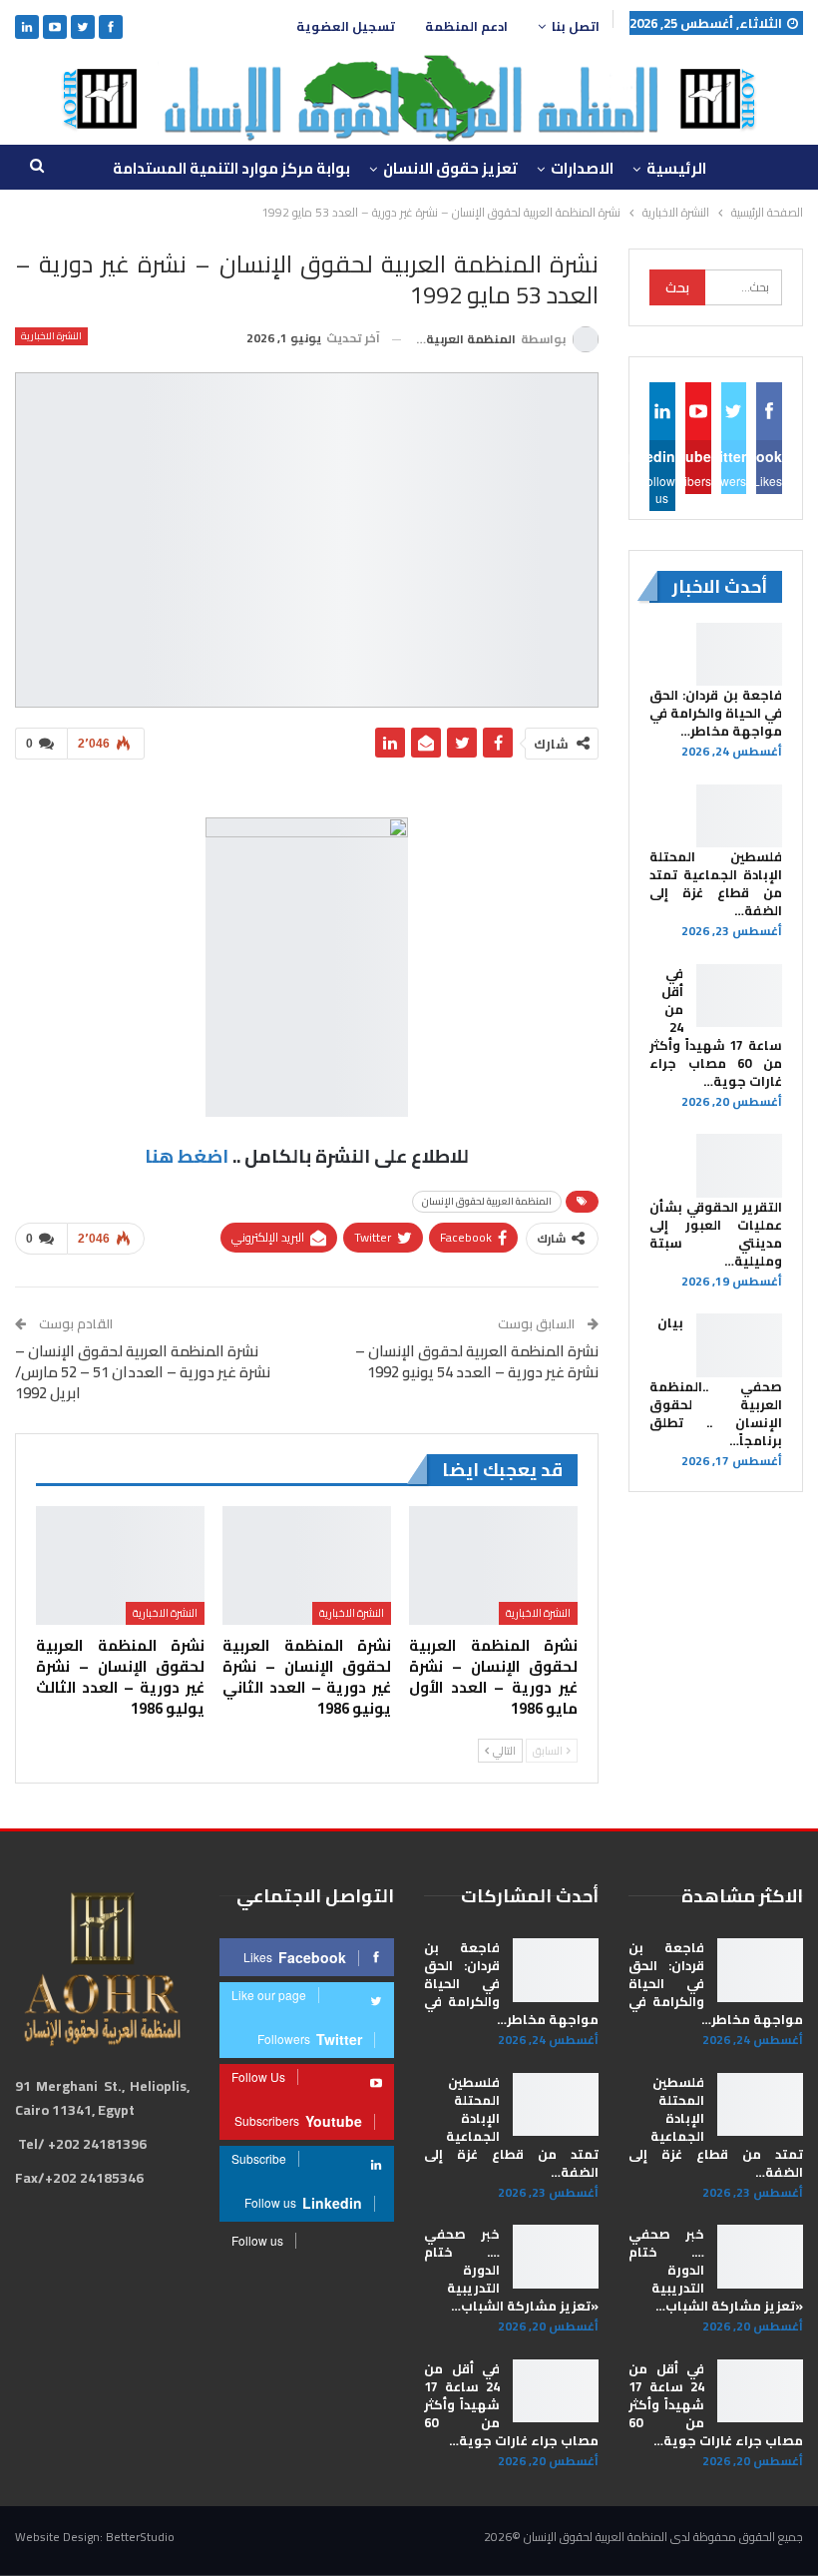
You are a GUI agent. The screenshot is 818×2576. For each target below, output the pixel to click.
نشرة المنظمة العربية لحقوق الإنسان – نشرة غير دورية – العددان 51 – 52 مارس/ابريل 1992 (143, 1372)
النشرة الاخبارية (51, 336)
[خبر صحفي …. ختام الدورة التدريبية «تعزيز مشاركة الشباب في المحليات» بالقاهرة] (760, 2257)
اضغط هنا (187, 1156)
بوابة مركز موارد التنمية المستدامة (231, 168)
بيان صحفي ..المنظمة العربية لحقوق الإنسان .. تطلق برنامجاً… (716, 1381)
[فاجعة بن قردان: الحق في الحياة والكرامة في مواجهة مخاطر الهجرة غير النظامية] (739, 655)
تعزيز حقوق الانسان (450, 168)
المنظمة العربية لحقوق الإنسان (487, 1201)
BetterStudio (140, 2537)
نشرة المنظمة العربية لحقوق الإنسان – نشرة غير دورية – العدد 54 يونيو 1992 (477, 1361)
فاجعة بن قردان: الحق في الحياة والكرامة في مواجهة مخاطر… (716, 713)
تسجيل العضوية (346, 26)
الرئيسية (676, 168)
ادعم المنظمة (466, 26)
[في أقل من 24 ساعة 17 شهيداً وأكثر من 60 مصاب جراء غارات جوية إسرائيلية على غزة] (739, 996)
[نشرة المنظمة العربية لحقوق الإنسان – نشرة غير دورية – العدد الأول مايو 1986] (493, 1565)
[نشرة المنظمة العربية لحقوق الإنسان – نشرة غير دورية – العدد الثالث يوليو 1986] (120, 1565)
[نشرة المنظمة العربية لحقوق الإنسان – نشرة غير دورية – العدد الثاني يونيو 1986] (307, 1565)
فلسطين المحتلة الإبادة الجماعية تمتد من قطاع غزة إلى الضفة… (716, 883)
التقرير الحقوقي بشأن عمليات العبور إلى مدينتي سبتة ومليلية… (716, 1234)
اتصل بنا (576, 26)
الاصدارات (582, 168)
